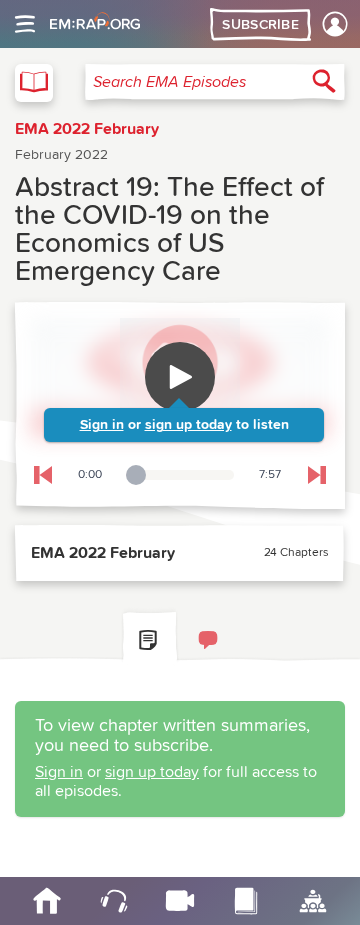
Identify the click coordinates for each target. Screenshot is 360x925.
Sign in (102, 425)
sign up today (188, 425)
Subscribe (260, 25)
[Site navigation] (25, 24)
